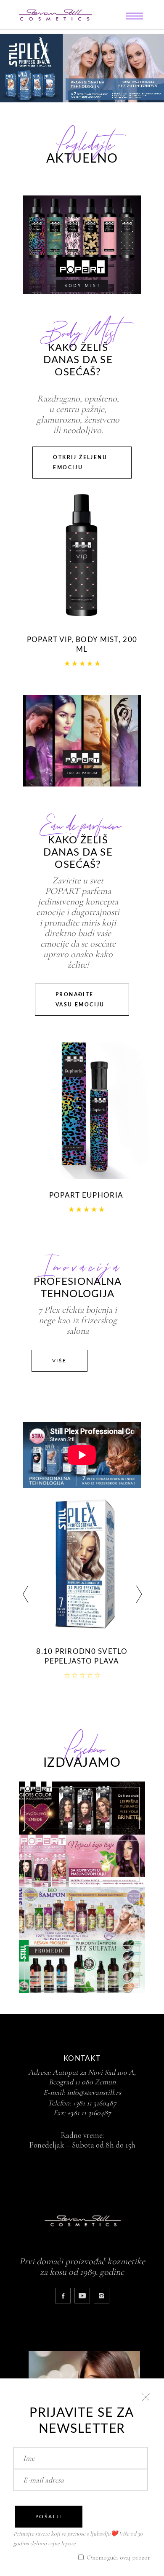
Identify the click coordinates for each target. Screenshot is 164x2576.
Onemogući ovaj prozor (118, 2557)
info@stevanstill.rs (94, 2092)
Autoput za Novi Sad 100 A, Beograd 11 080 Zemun (93, 2077)
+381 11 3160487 (95, 2103)
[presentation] (25, 1596)
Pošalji (49, 2517)
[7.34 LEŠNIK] (82, 1564)
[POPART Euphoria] (86, 1107)
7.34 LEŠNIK (82, 1652)
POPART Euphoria (86, 1195)
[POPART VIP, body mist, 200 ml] (82, 554)
